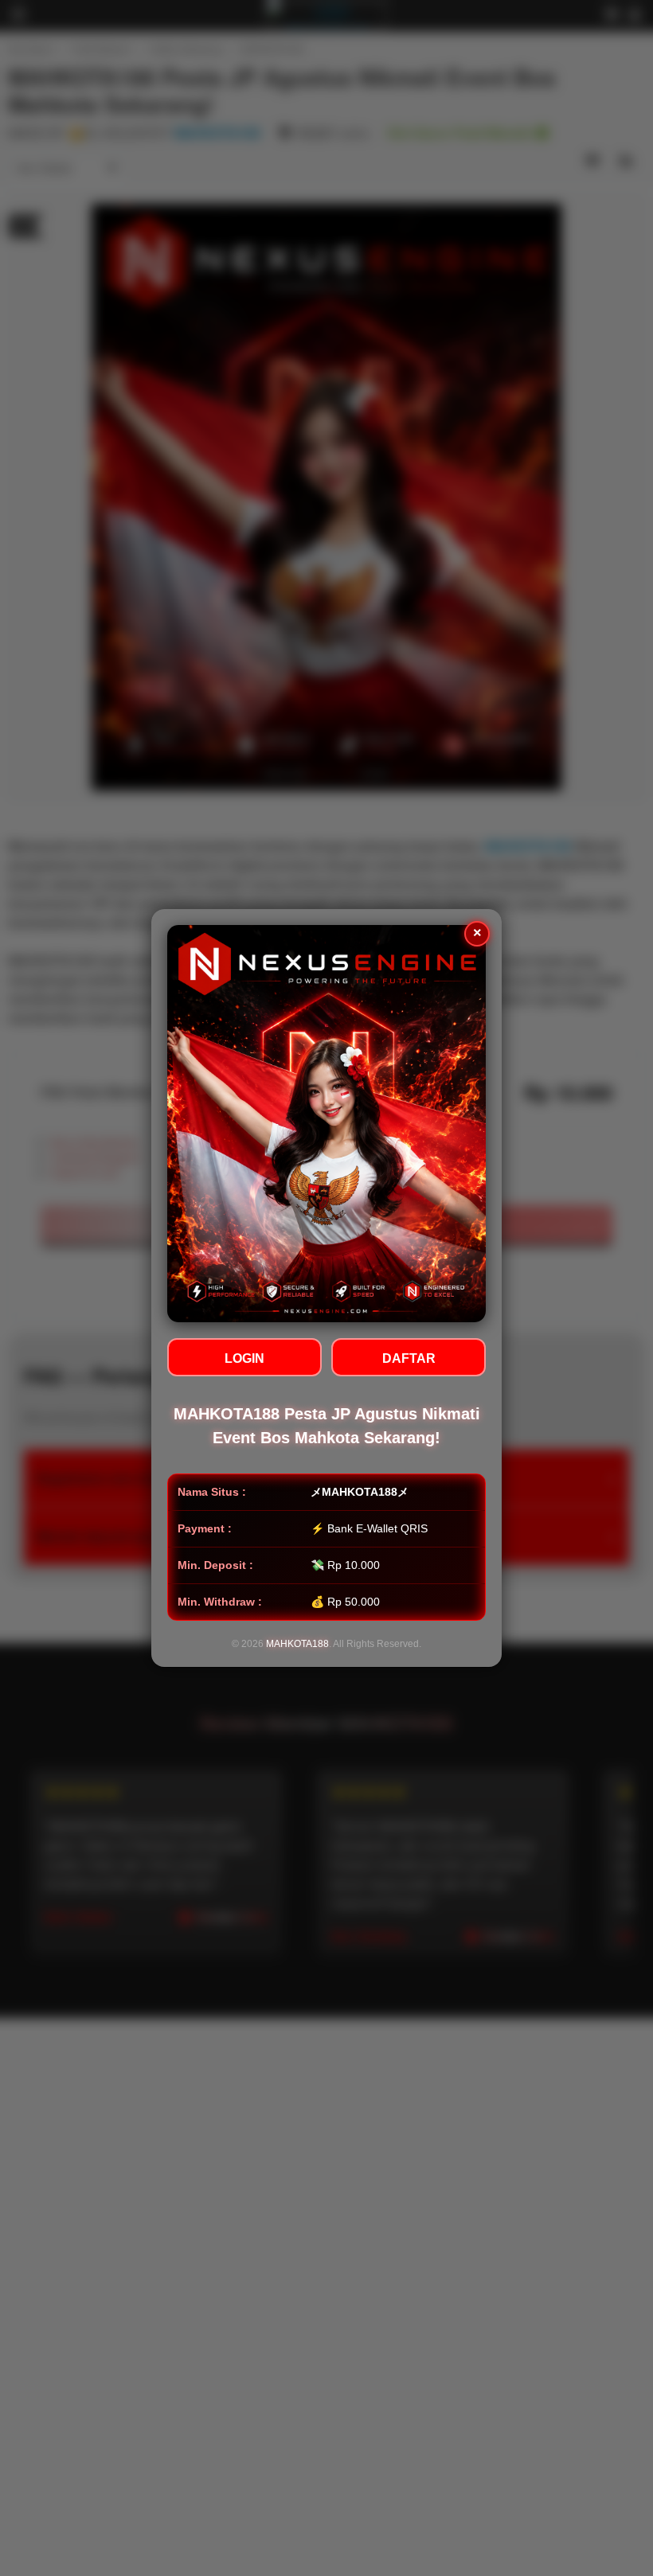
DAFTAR (409, 1358)
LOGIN (244, 1358)
